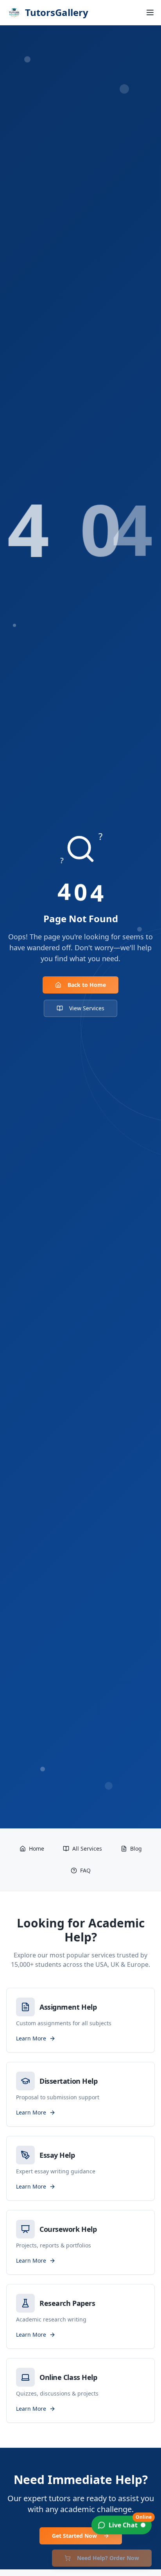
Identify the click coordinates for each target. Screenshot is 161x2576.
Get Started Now (74, 2536)
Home (37, 1848)
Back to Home (87, 985)
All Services (87, 1848)
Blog (136, 1848)
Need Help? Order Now (108, 2558)
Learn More (31, 2038)
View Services (87, 1008)
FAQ (85, 1870)
